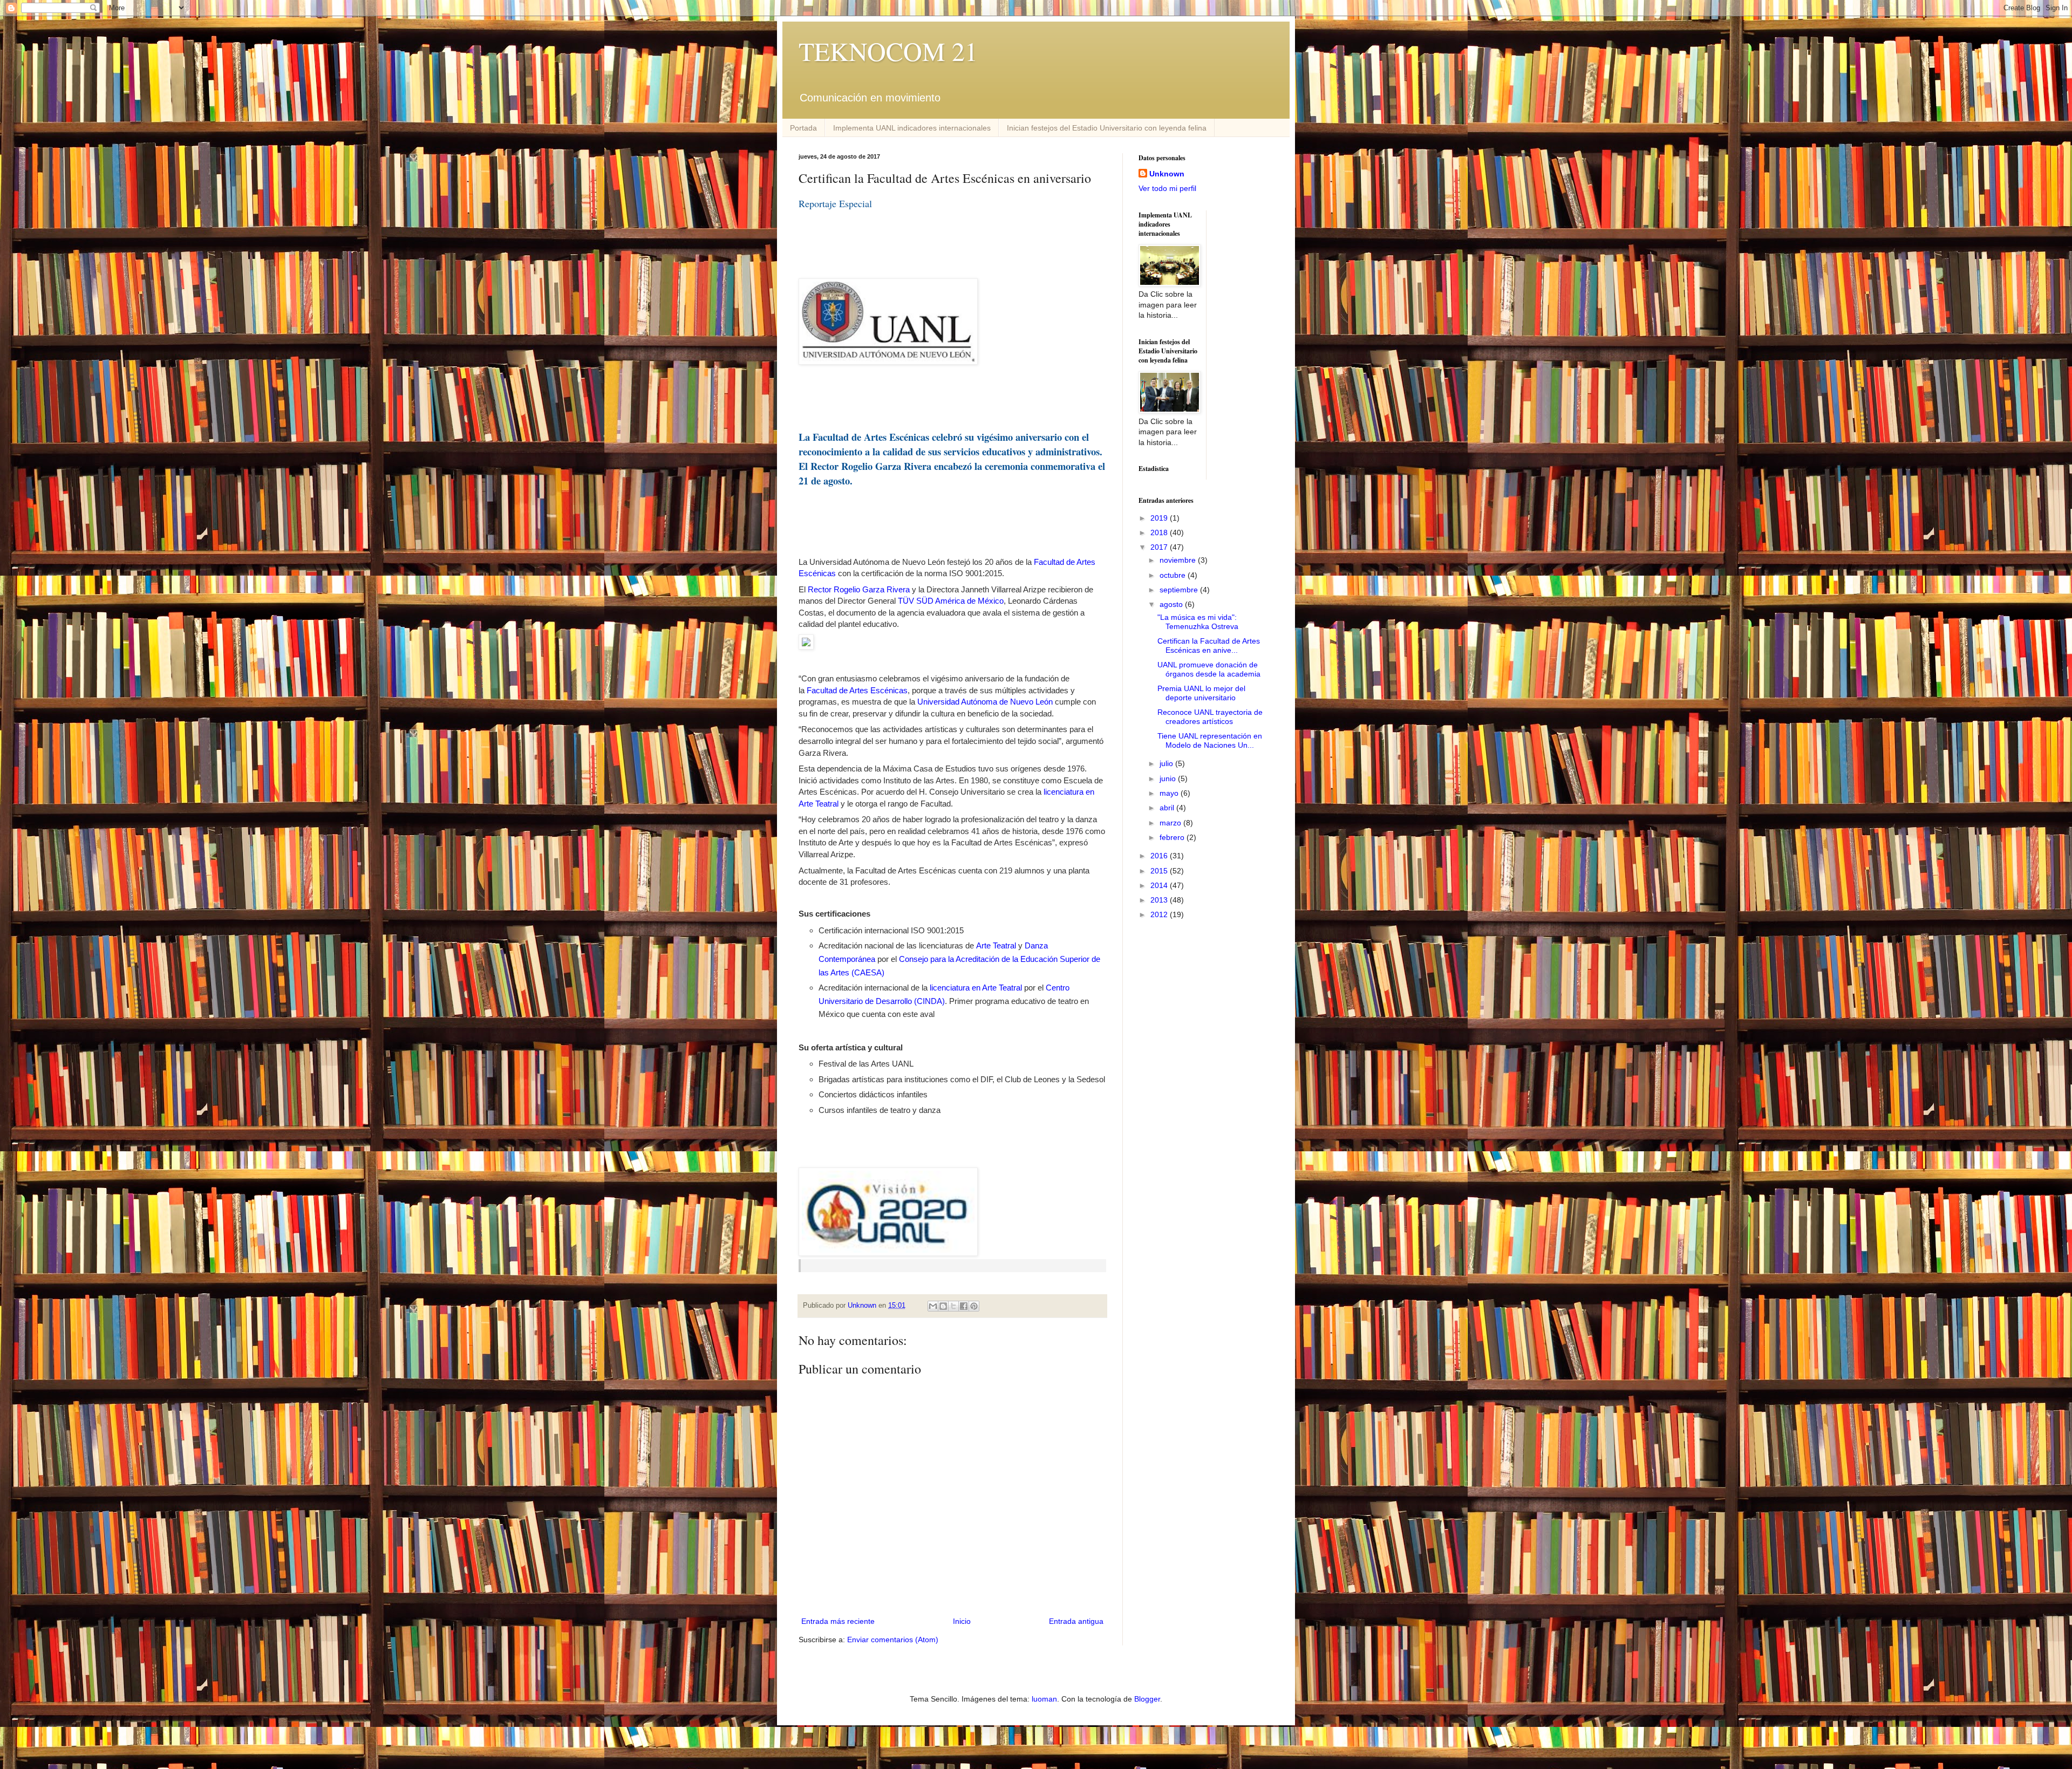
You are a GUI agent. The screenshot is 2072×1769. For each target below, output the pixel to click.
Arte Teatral (996, 945)
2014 (1160, 885)
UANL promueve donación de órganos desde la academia (1209, 669)
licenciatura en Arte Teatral (976, 988)
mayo (1170, 793)
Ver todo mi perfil (1167, 188)
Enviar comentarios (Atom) (893, 1640)
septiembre (1180, 590)
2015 (1160, 871)
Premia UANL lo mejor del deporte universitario (1201, 693)
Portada (803, 128)
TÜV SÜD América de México (951, 601)
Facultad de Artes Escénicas (856, 690)
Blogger (1147, 1699)
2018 (1160, 532)
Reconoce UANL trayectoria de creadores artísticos (1210, 717)
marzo (1171, 823)
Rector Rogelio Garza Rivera (859, 589)
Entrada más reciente (838, 1621)
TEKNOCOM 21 (888, 51)
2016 (1160, 856)
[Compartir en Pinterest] (974, 1306)
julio (1167, 763)
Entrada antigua (1076, 1621)
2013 (1160, 900)
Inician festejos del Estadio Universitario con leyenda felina (1107, 128)
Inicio (962, 1621)
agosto (1172, 604)
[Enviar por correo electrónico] (933, 1306)
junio (1169, 778)
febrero (1173, 837)
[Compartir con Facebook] (964, 1306)
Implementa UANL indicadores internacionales (912, 128)
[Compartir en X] (953, 1306)
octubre (1174, 575)
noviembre (1179, 560)
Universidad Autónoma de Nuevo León (985, 702)
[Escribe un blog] (943, 1306)
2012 (1160, 914)
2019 (1160, 518)
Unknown (1167, 174)
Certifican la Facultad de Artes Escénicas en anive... (1209, 646)
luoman (1044, 1699)
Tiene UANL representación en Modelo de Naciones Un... (1210, 740)
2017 (1160, 547)
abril (1168, 808)
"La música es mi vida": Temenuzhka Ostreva (1198, 622)
